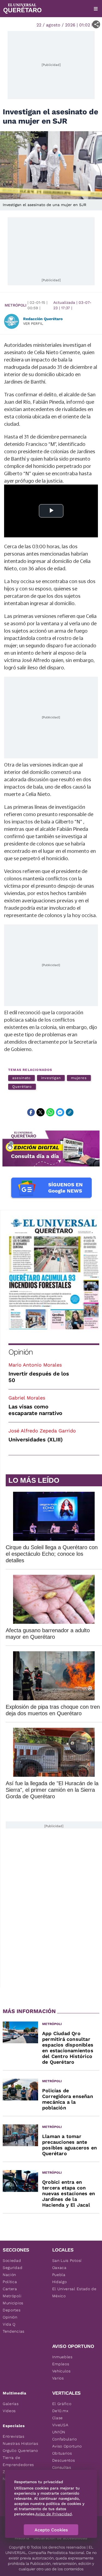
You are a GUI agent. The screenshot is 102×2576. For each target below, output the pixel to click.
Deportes (12, 2310)
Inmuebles (62, 2357)
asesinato (21, 1078)
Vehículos (61, 2371)
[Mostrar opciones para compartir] (96, 24)
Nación (9, 2275)
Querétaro (22, 1087)
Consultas (62, 2467)
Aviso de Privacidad (54, 2514)
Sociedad (12, 2260)
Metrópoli (16, 305)
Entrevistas (14, 2436)
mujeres (79, 1078)
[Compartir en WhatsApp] (50, 1112)
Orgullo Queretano (20, 2451)
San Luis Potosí (67, 2260)
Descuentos (64, 2460)
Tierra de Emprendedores (18, 2461)
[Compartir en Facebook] (31, 1112)
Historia (22, 2538)
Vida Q (9, 2324)
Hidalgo (60, 2282)
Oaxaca (59, 2268)
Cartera (10, 2289)
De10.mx (60, 2411)
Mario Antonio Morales (35, 1365)
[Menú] (96, 9)
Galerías (11, 2404)
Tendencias (14, 2331)
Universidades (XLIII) (36, 1439)
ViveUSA (60, 2425)
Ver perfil (33, 324)
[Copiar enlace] (70, 1112)
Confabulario (65, 2439)
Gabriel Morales (27, 1398)
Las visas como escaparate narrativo (35, 1410)
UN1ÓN (59, 2432)
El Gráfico (62, 2404)
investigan (51, 1078)
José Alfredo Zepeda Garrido (42, 1431)
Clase (58, 2418)
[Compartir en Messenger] (60, 1112)
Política (10, 2282)
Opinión (21, 1352)
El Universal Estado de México (74, 2292)
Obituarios (62, 2453)
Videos (9, 2411)
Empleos (61, 2364)
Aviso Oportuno (67, 2446)
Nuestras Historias (21, 2443)
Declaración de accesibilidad (60, 2538)
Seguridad (13, 2268)
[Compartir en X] (41, 1112)
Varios (58, 2378)
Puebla (59, 2275)
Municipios (13, 2303)
